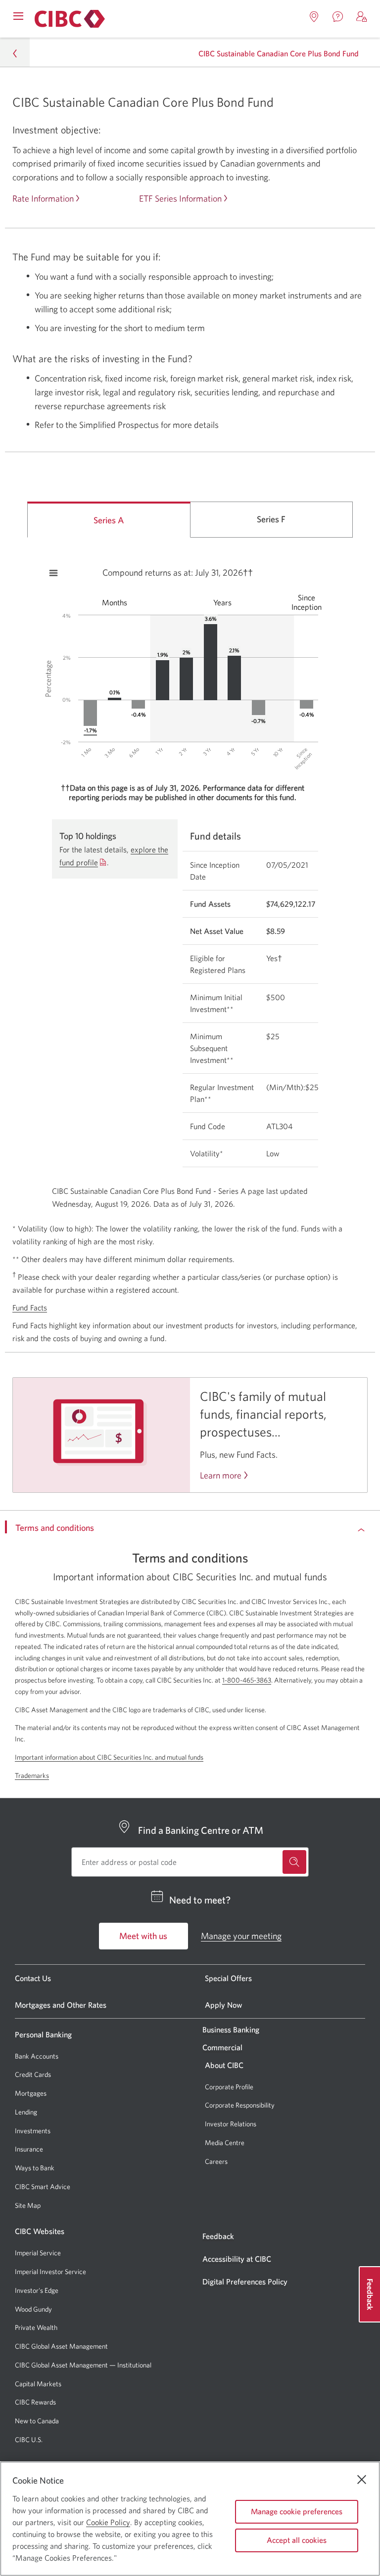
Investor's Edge (37, 2291)
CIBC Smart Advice (43, 2187)
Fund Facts (30, 1308)
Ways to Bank (35, 2168)
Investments (33, 2131)
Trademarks (32, 1775)
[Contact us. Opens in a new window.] (338, 17)
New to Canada (37, 2421)
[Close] (362, 2480)
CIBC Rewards (35, 2402)
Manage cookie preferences (297, 2511)
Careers (216, 2161)
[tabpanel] (190, 880)
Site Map (28, 2205)
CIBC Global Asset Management (61, 2346)
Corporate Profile (229, 2087)
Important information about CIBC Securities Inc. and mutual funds (109, 1757)
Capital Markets (38, 2384)
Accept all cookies (297, 2540)
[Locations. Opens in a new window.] (314, 17)
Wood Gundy (33, 2309)
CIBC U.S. (29, 2440)
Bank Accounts (37, 2056)
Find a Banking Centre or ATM (201, 1830)
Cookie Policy (108, 2522)
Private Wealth (36, 2327)
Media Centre (225, 2143)
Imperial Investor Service (50, 2272)
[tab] (109, 520)
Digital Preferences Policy (245, 2281)
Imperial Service (38, 2253)
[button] (362, 17)
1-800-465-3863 (247, 1680)
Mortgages (31, 2093)
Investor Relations (231, 2124)
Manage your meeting (241, 1936)
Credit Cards (33, 2074)
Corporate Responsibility (240, 2105)
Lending (26, 2112)
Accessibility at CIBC (237, 2259)
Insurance (29, 2149)
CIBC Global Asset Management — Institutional (83, 2365)
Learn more (221, 1476)
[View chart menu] (53, 573)
